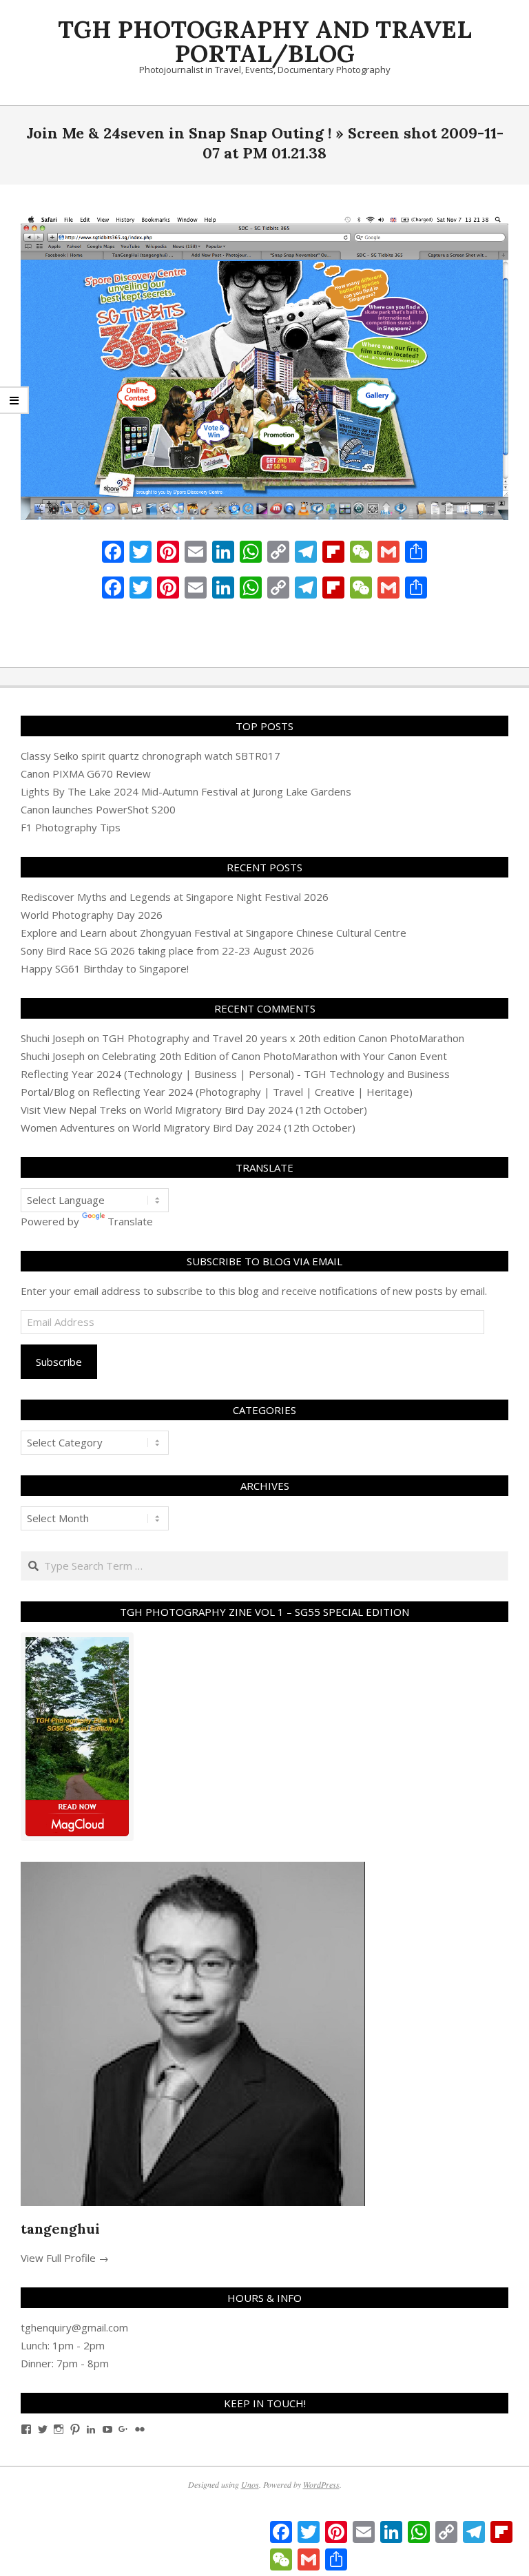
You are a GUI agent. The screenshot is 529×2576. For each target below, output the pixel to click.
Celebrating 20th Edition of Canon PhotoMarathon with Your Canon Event (274, 1056)
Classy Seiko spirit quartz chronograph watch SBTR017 (151, 756)
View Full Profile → (65, 2258)
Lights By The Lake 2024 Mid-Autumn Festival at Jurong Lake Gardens (186, 791)
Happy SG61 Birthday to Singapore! (105, 968)
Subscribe (59, 1362)
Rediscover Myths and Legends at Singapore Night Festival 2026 (175, 897)
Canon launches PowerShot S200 (98, 809)
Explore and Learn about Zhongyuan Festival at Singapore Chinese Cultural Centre (214, 933)
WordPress (321, 2484)
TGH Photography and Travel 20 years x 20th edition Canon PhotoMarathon (283, 1038)
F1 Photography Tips (71, 827)
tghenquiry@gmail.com (74, 2327)
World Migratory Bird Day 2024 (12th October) (256, 1110)
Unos (250, 2484)
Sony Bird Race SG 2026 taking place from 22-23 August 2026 (167, 951)
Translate (130, 1221)
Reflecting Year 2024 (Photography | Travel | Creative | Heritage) (252, 1092)
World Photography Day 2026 (92, 915)
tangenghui (60, 2229)
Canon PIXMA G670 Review (86, 773)
